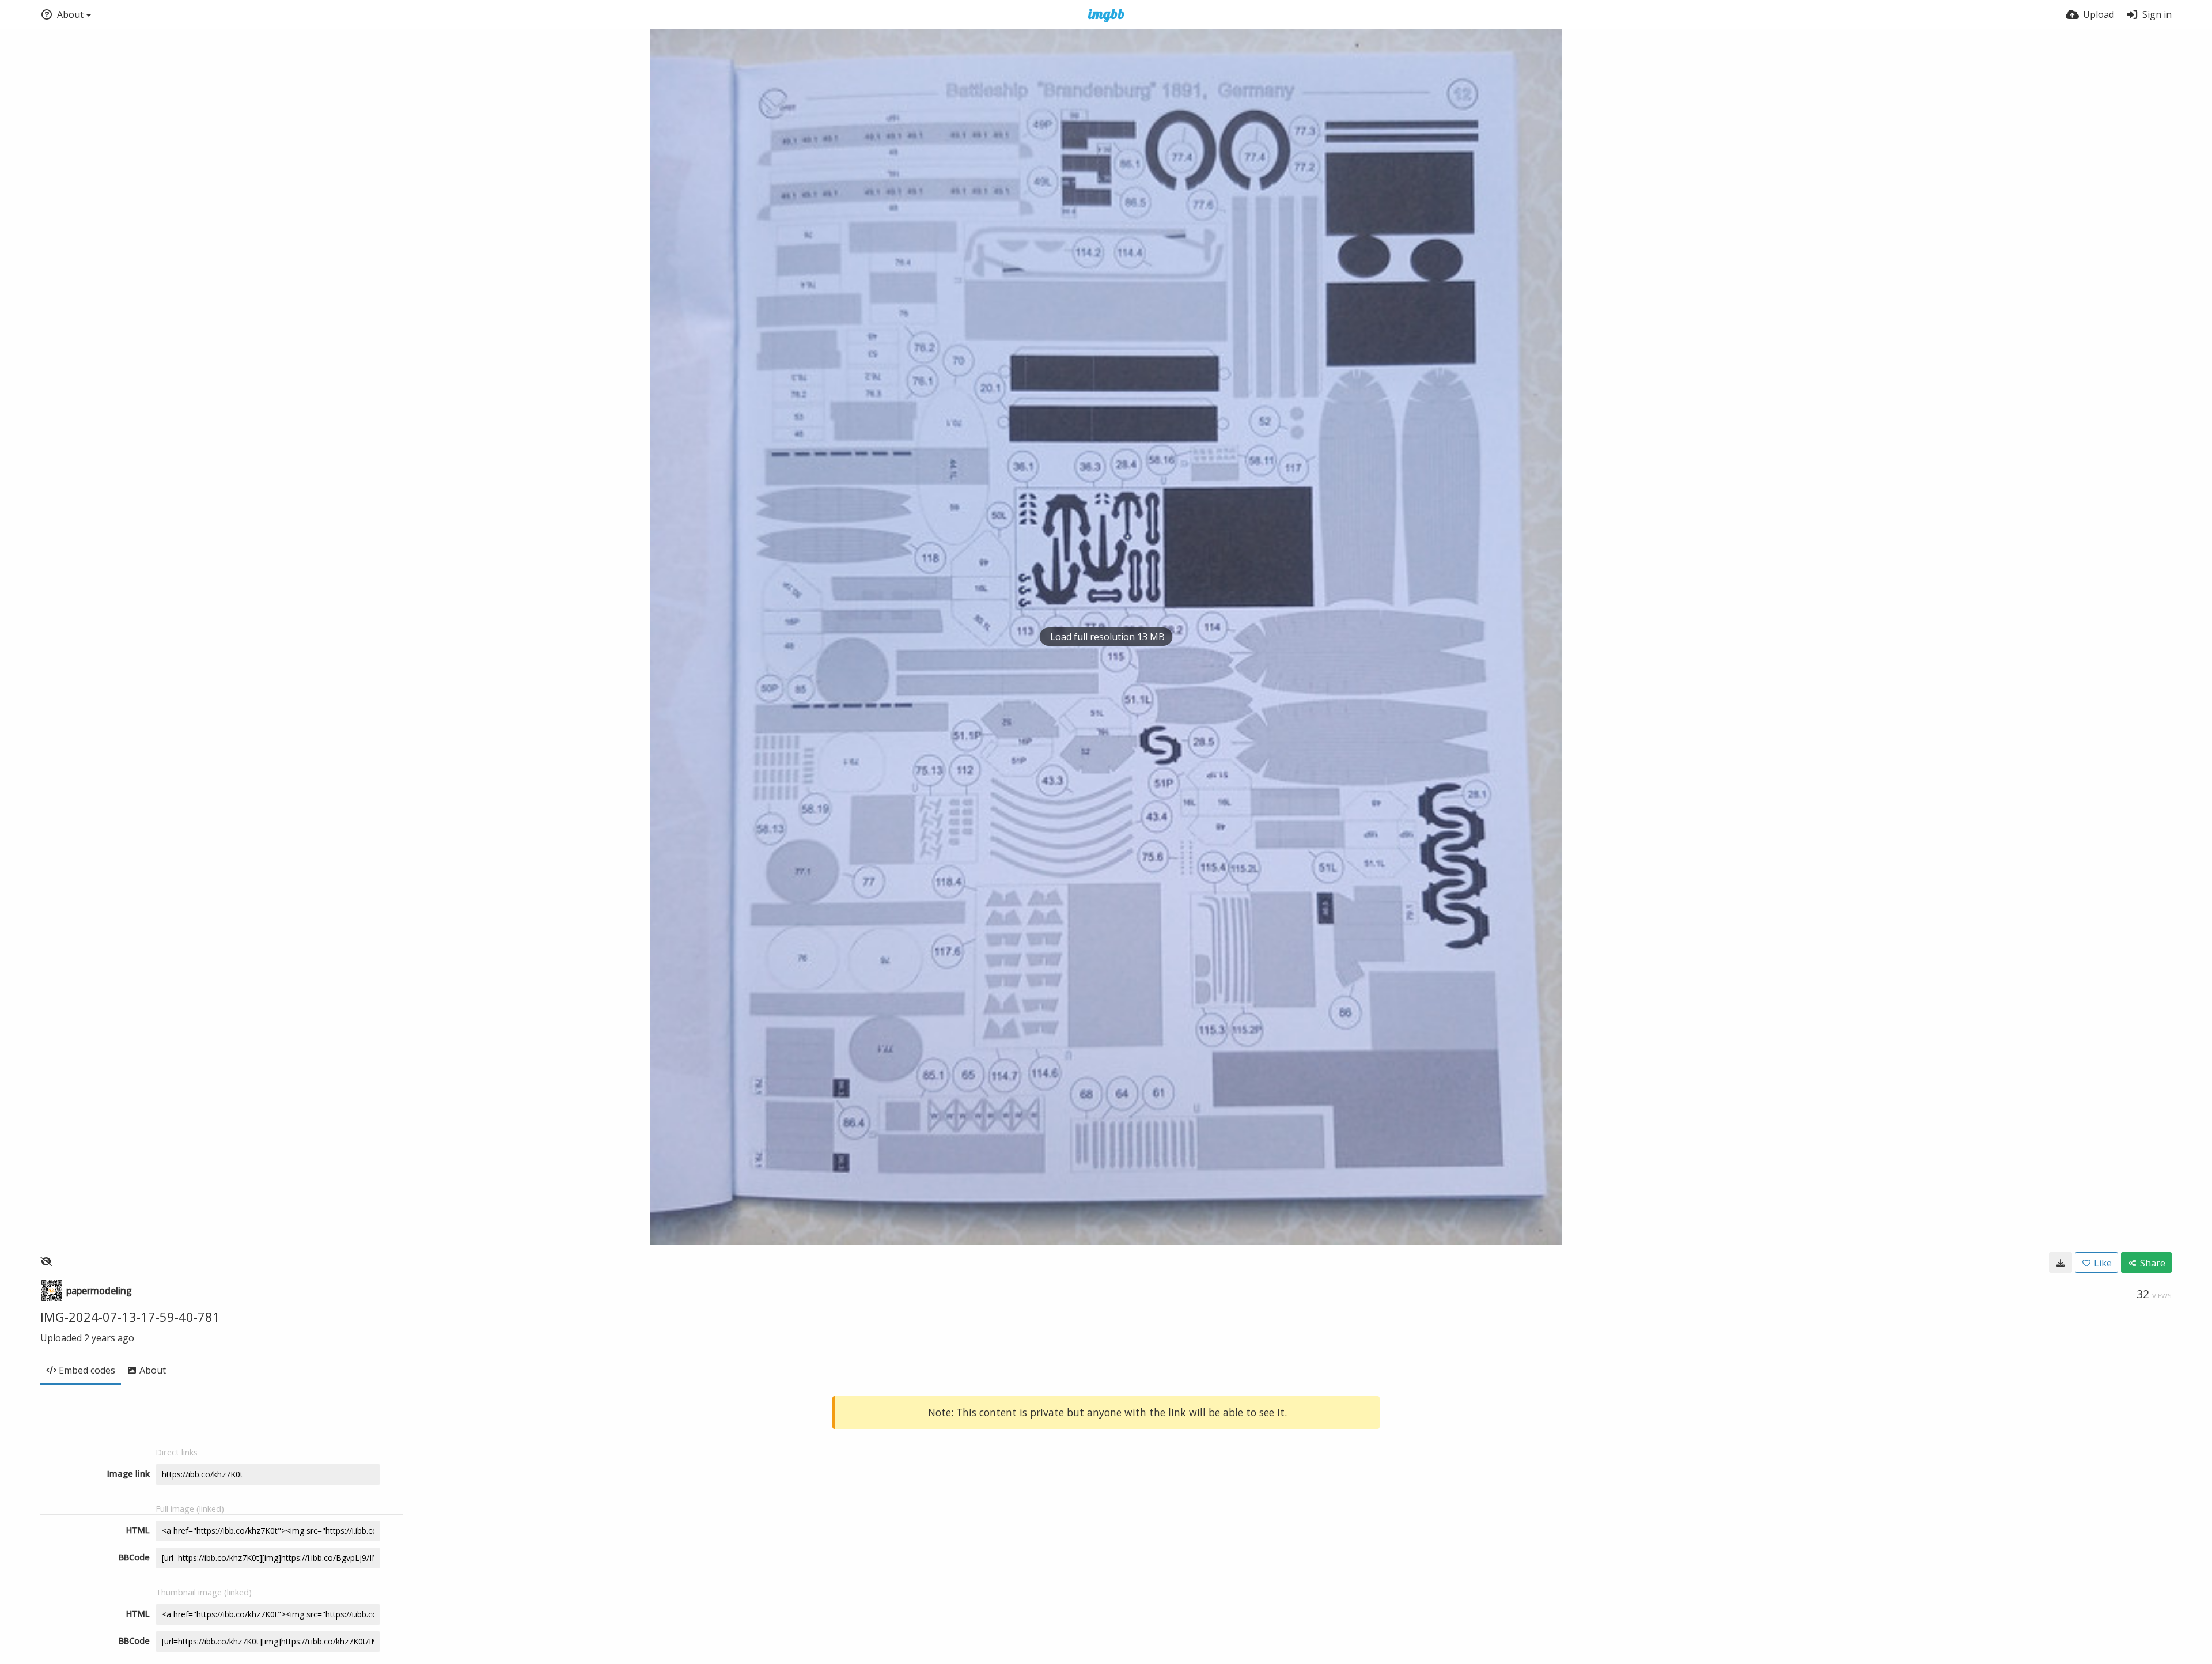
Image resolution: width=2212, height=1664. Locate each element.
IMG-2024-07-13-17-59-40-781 (130, 1317)
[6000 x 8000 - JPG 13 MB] (2061, 1262)
